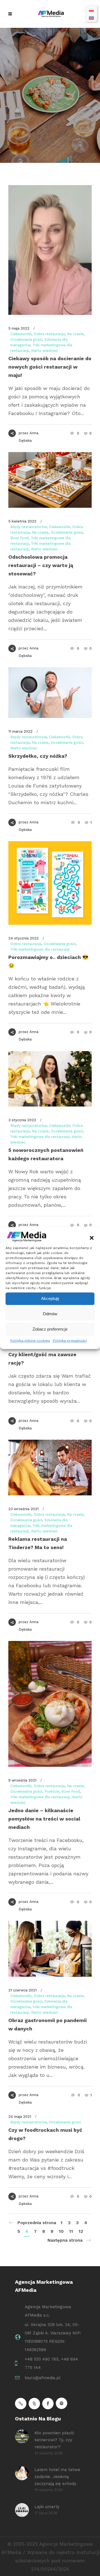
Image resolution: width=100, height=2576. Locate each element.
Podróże (52, 1791)
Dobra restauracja (49, 334)
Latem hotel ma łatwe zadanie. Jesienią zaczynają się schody (57, 2477)
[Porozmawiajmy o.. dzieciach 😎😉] (50, 883)
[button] (92, 1238)
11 (71, 2231)
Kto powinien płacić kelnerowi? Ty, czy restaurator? (54, 2440)
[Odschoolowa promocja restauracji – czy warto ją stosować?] (50, 480)
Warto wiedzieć (44, 351)
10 (61, 2231)
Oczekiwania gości (26, 339)
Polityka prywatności (70, 1341)
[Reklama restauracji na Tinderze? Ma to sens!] (50, 1468)
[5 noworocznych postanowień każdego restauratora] (50, 1079)
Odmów (50, 1314)
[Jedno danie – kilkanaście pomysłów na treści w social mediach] (50, 1704)
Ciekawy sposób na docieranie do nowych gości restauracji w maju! (50, 367)
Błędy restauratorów (28, 527)
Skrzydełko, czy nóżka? (38, 756)
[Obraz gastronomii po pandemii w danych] (50, 1949)
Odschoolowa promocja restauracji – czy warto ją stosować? (41, 565)
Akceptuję (50, 1298)
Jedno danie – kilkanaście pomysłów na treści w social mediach (44, 1819)
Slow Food (19, 538)
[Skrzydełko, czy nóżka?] (50, 693)
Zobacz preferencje (50, 1329)
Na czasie (75, 334)
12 (81, 2231)
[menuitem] (91, 10)
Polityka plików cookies (30, 1341)
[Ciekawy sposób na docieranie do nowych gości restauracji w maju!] (50, 250)
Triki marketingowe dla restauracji (40, 949)
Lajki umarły (47, 2507)
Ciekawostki (21, 334)
